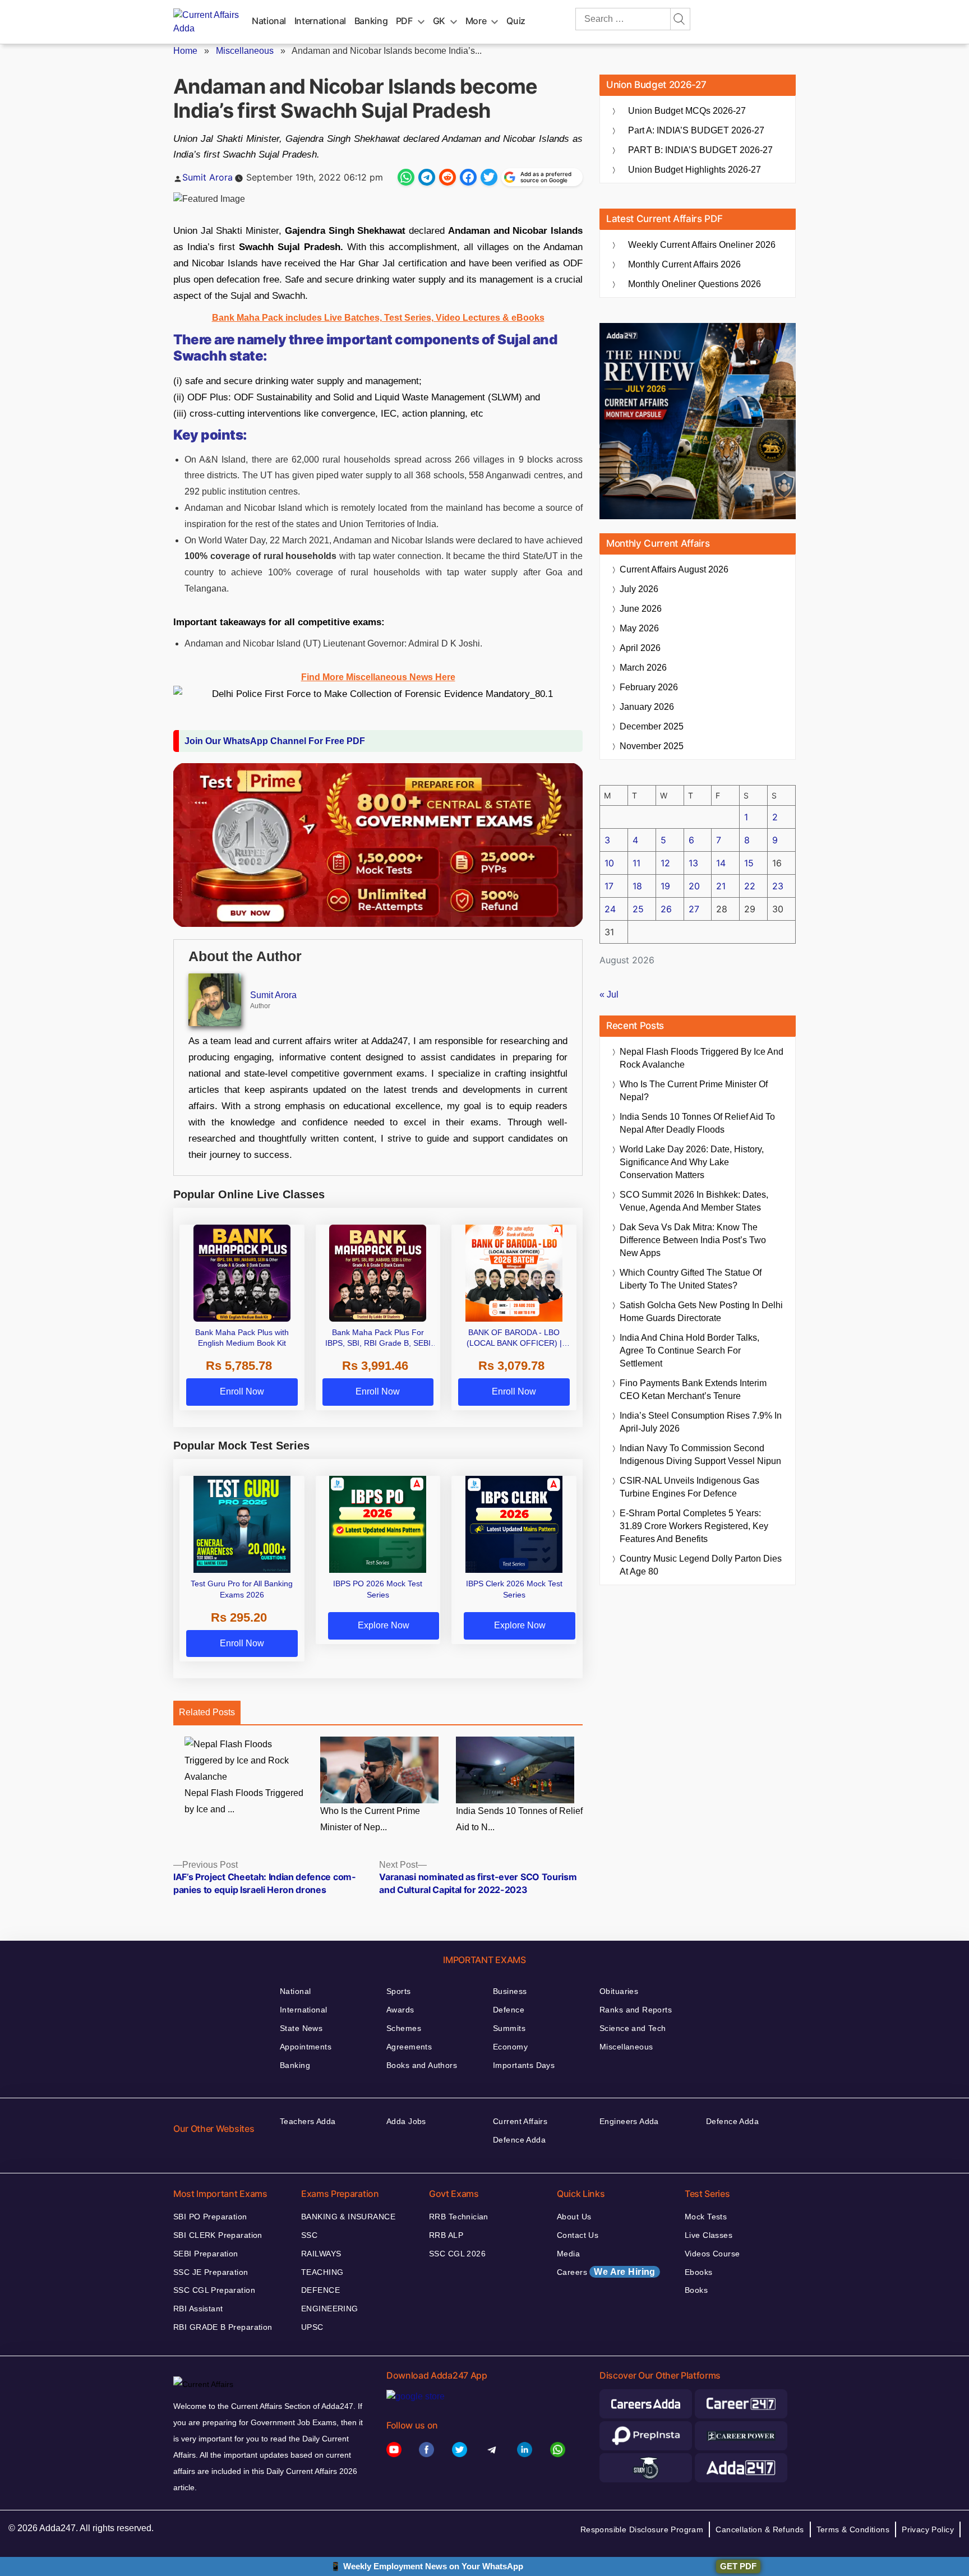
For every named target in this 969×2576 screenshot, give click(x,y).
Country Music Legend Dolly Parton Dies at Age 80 (701, 1565)
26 (666, 909)
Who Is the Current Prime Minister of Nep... (370, 1819)
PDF (404, 21)
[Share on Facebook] (468, 177)
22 (750, 886)
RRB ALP (446, 2235)
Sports (399, 1991)
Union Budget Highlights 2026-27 (695, 170)
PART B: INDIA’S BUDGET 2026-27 (700, 150)
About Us (574, 2217)
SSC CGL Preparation (214, 2290)
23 (778, 886)
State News (301, 2028)
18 (637, 886)
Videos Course (712, 2254)
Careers (606, 2272)
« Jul (609, 994)
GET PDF (738, 2566)
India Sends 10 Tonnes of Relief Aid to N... (519, 1819)
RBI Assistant (198, 2309)
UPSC (312, 2327)
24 (610, 909)
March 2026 (643, 668)
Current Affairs (520, 2121)
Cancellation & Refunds (760, 2529)
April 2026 (640, 648)
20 (694, 886)
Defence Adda (519, 2140)
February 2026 (649, 687)
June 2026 (641, 609)
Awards (400, 2010)
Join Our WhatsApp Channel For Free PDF (275, 741)
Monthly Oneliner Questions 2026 (695, 284)
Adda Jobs (406, 2121)
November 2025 (652, 746)
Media (568, 2254)
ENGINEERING (330, 2309)
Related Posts (207, 1712)
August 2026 (674, 569)
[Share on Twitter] (489, 177)
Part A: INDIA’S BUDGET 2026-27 (696, 130)
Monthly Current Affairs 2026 (684, 264)
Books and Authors (422, 2065)
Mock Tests (706, 2217)
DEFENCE (320, 2290)
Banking (371, 21)
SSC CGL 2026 (457, 2254)
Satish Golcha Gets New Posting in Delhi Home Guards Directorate (701, 1312)
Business (510, 1991)
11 (636, 863)
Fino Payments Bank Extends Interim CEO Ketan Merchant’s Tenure (693, 1389)
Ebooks (699, 2272)
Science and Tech (633, 2028)
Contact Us (578, 2235)
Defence (509, 2010)
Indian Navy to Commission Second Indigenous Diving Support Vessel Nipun (700, 1455)
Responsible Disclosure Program (642, 2529)
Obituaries (619, 1991)
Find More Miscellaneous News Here (378, 677)
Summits (509, 2028)
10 (609, 863)
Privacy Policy (928, 2529)
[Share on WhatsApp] (406, 177)
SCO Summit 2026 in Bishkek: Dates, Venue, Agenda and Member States (694, 1201)
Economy (510, 2047)
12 (665, 863)
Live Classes (709, 2235)
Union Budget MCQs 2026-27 (687, 111)
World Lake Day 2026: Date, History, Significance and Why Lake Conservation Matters (692, 1162)
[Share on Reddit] (447, 177)
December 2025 (652, 726)
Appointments (306, 2047)
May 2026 (639, 628)
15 (749, 863)
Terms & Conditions (853, 2529)
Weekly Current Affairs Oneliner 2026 (702, 245)
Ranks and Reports (636, 2010)
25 (638, 909)
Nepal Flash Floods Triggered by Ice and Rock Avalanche (702, 1058)
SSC (309, 2235)
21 (721, 886)
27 (694, 909)
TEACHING (322, 2272)
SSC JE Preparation (211, 2272)
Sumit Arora (207, 177)
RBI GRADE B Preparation (223, 2327)
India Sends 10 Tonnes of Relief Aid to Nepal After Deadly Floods (697, 1123)
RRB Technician (459, 2217)
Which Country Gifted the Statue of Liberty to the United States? (691, 1279)
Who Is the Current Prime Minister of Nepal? (694, 1091)
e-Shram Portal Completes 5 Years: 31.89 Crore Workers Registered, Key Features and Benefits (694, 1526)
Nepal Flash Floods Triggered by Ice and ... (244, 1801)
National (269, 21)
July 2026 (639, 589)
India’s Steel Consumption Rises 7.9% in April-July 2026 (701, 1422)
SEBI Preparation (206, 2254)
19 (665, 886)
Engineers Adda (629, 2121)
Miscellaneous (245, 51)
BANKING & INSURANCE (348, 2217)
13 (693, 863)
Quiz (516, 21)
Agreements (409, 2047)
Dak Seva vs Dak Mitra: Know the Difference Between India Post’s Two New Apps (693, 1240)
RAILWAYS (321, 2254)
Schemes (404, 2028)
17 (609, 886)
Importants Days (524, 2065)
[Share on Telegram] (427, 177)
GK (439, 21)
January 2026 (647, 707)
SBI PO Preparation (210, 2217)
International (320, 21)
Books (696, 2290)
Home (185, 51)
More (476, 21)
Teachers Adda (308, 2121)
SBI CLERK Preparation (218, 2235)
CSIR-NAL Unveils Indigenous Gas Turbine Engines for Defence (689, 1487)
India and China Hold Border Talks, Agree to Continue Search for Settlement (689, 1351)
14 (721, 863)
